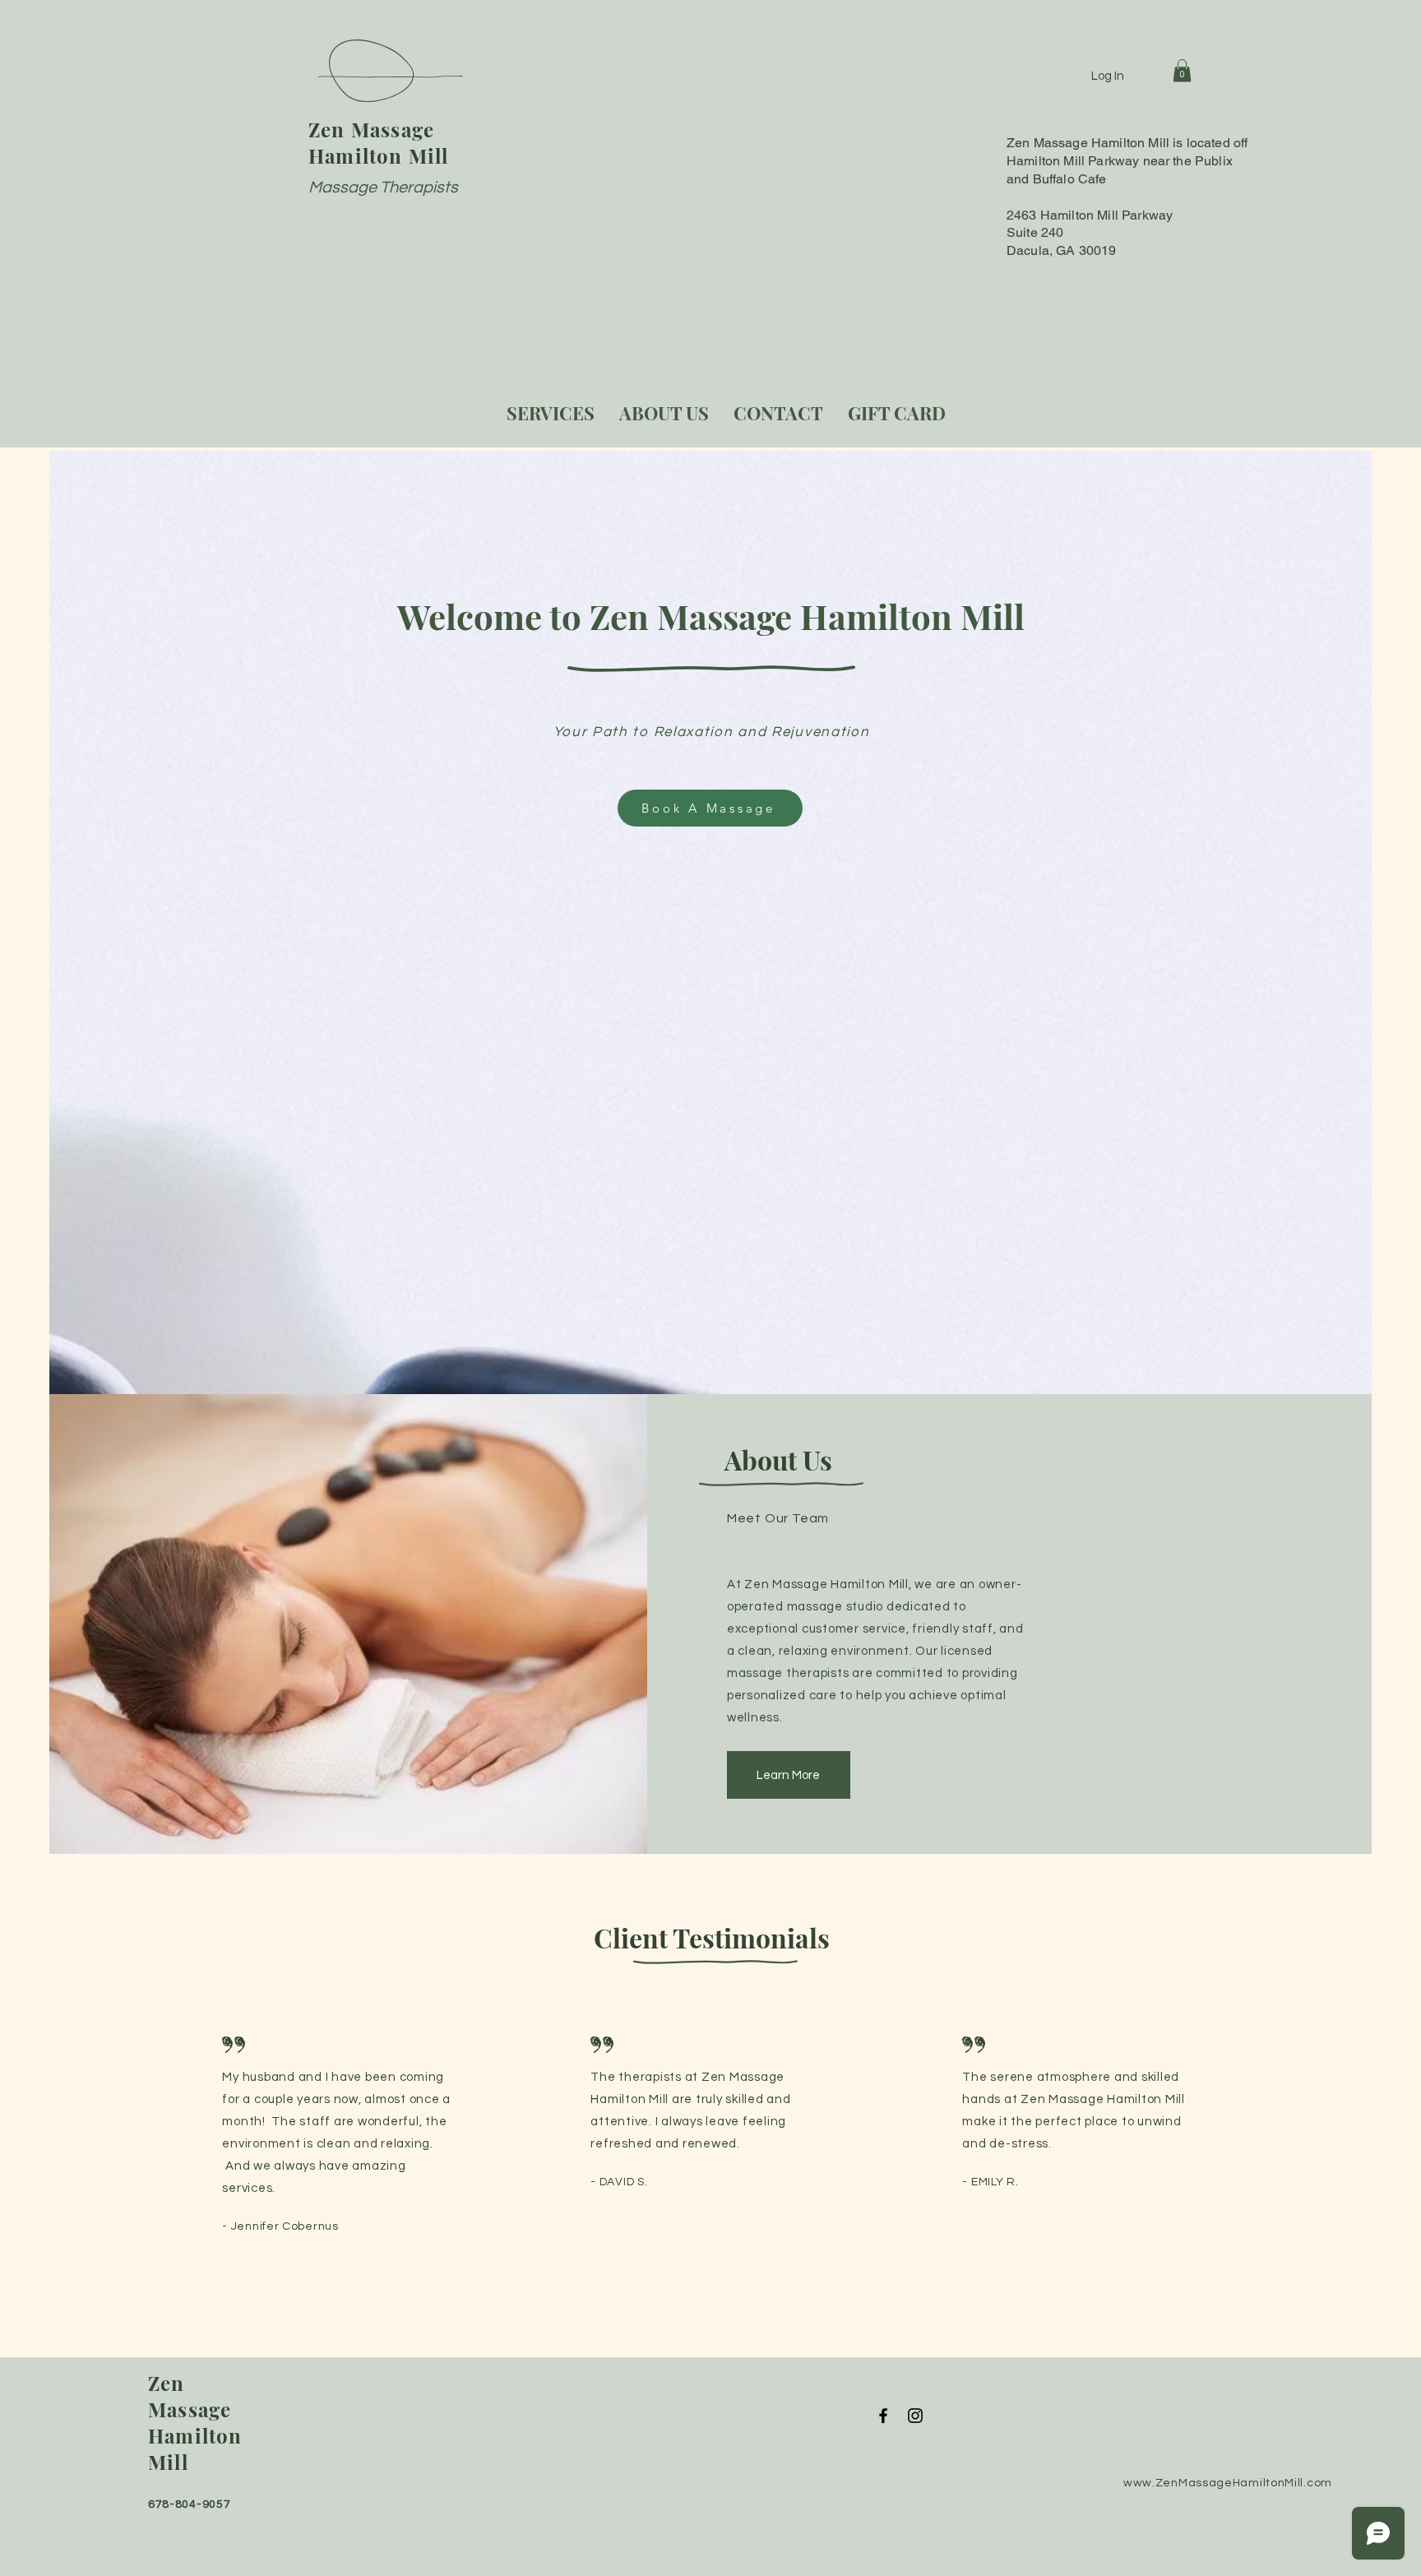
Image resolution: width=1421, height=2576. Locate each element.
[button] (1182, 70)
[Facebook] (883, 2416)
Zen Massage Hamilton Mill (379, 142)
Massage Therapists (383, 188)
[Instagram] (915, 2416)
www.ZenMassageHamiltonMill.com (1228, 2483)
